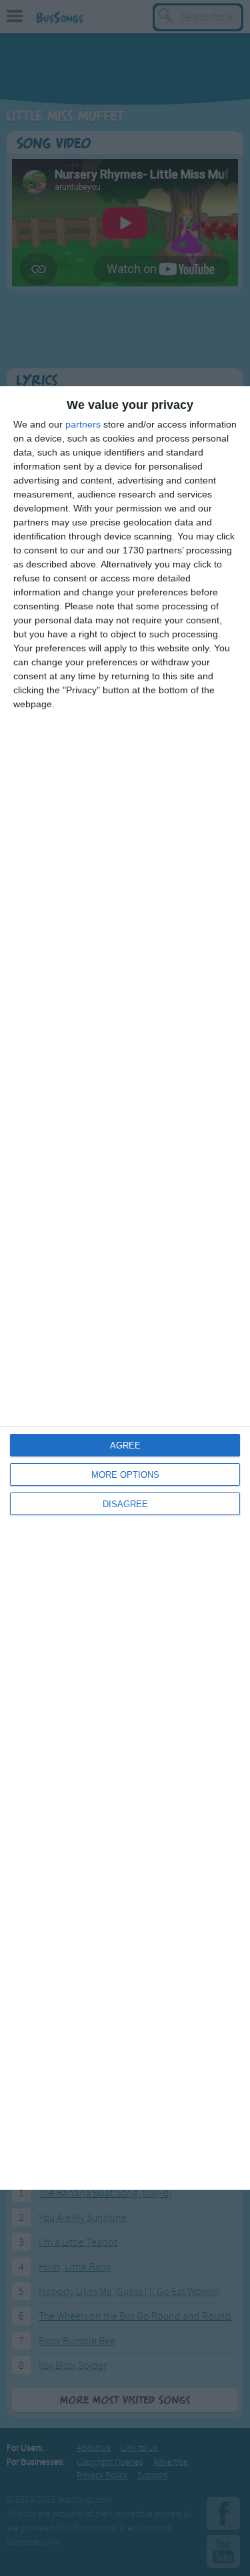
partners (83, 424)
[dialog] (125, 1288)
